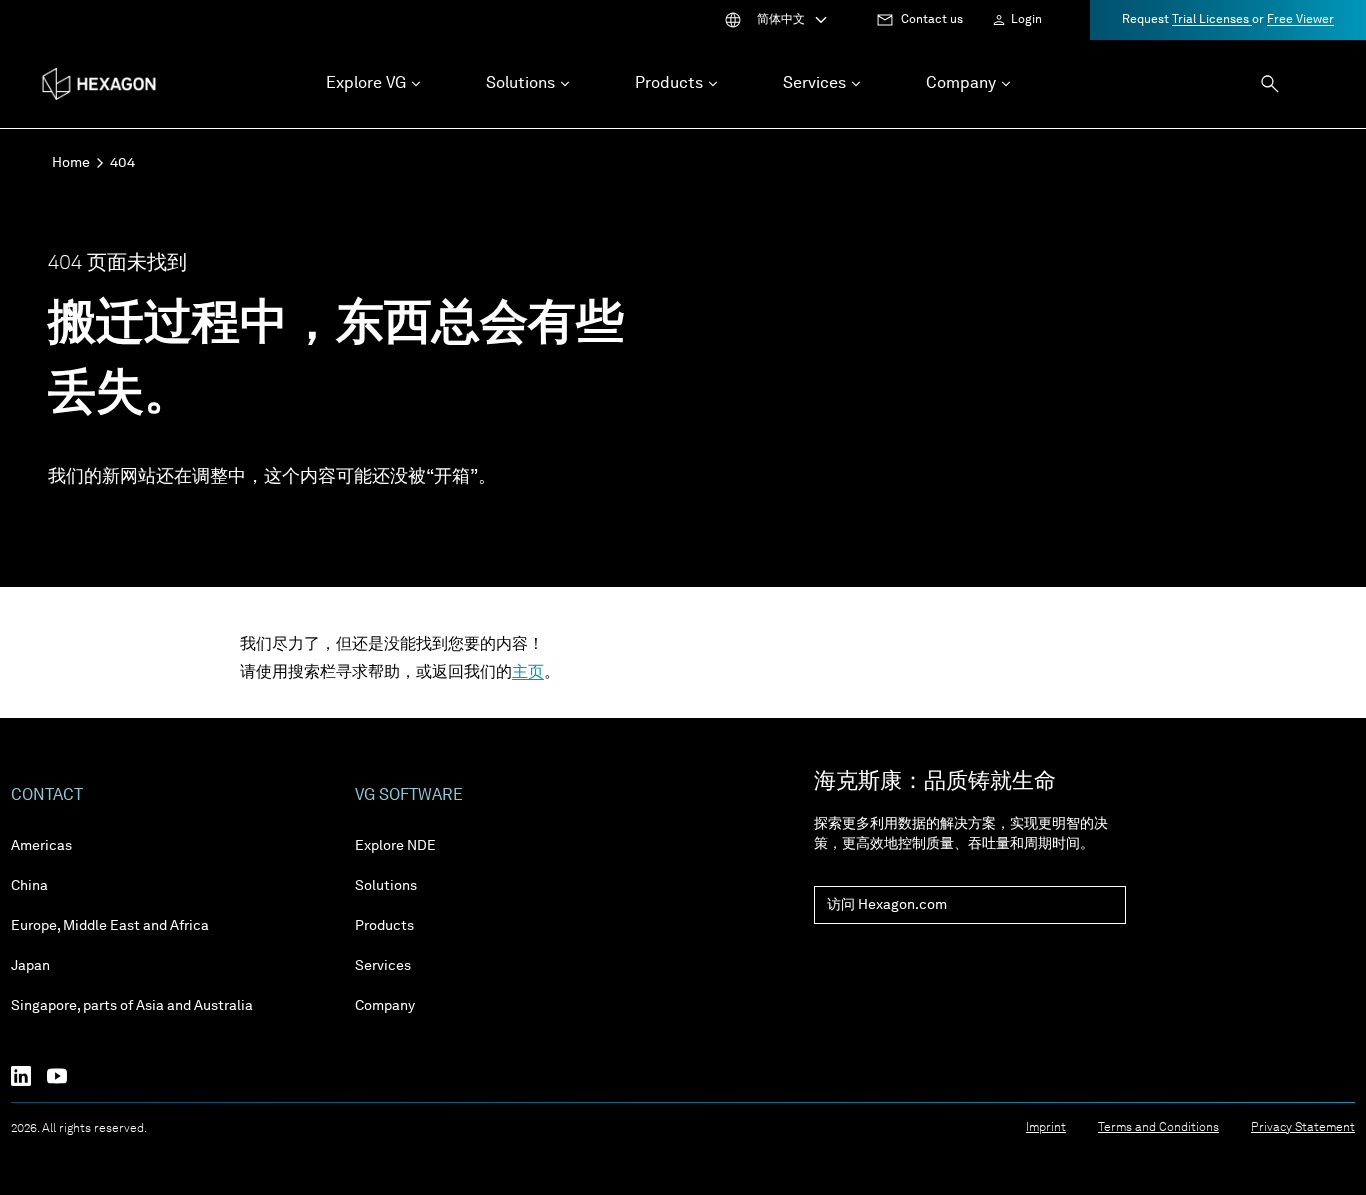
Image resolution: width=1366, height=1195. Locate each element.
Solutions (386, 886)
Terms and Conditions (1158, 1128)
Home (71, 163)
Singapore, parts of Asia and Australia (132, 1006)
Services (383, 966)
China (29, 886)
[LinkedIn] (29, 1076)
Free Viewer (1300, 20)
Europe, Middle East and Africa (110, 926)
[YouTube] (65, 1076)
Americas (41, 846)
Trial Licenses (1212, 20)
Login (1026, 20)
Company (385, 1006)
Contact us (932, 20)
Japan (30, 966)
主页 (528, 673)
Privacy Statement (1303, 1128)
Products (384, 926)
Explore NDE (395, 846)
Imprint (1046, 1128)
